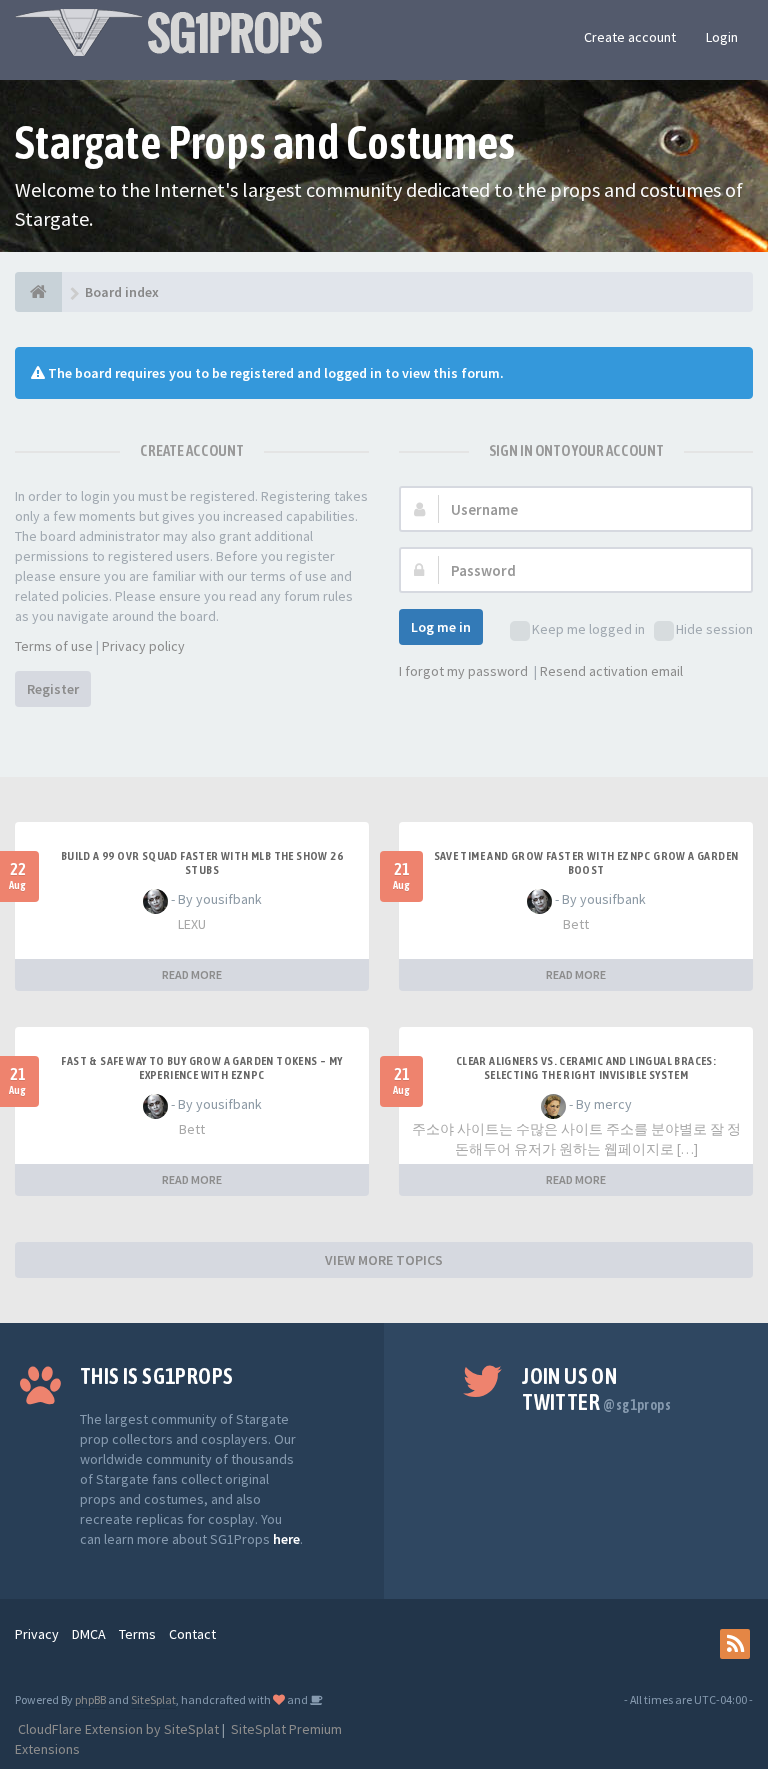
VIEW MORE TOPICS (384, 1260)
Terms (137, 1634)
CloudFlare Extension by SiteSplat (117, 1729)
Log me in (441, 627)
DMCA (89, 1634)
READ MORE (192, 974)
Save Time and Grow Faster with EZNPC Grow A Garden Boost (586, 863)
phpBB (90, 1699)
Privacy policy (143, 646)
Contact (192, 1634)
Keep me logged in (588, 629)
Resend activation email (611, 671)
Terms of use (54, 646)
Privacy (37, 1634)
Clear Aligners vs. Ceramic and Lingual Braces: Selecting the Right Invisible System (586, 1068)
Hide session (714, 629)
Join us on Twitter (596, 1389)
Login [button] (722, 37)
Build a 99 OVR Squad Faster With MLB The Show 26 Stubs (202, 863)
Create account (630, 37)
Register (53, 689)
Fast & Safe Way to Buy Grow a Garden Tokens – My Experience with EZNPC (201, 1068)
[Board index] (38, 292)
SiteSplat (153, 1699)
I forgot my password (463, 671)
